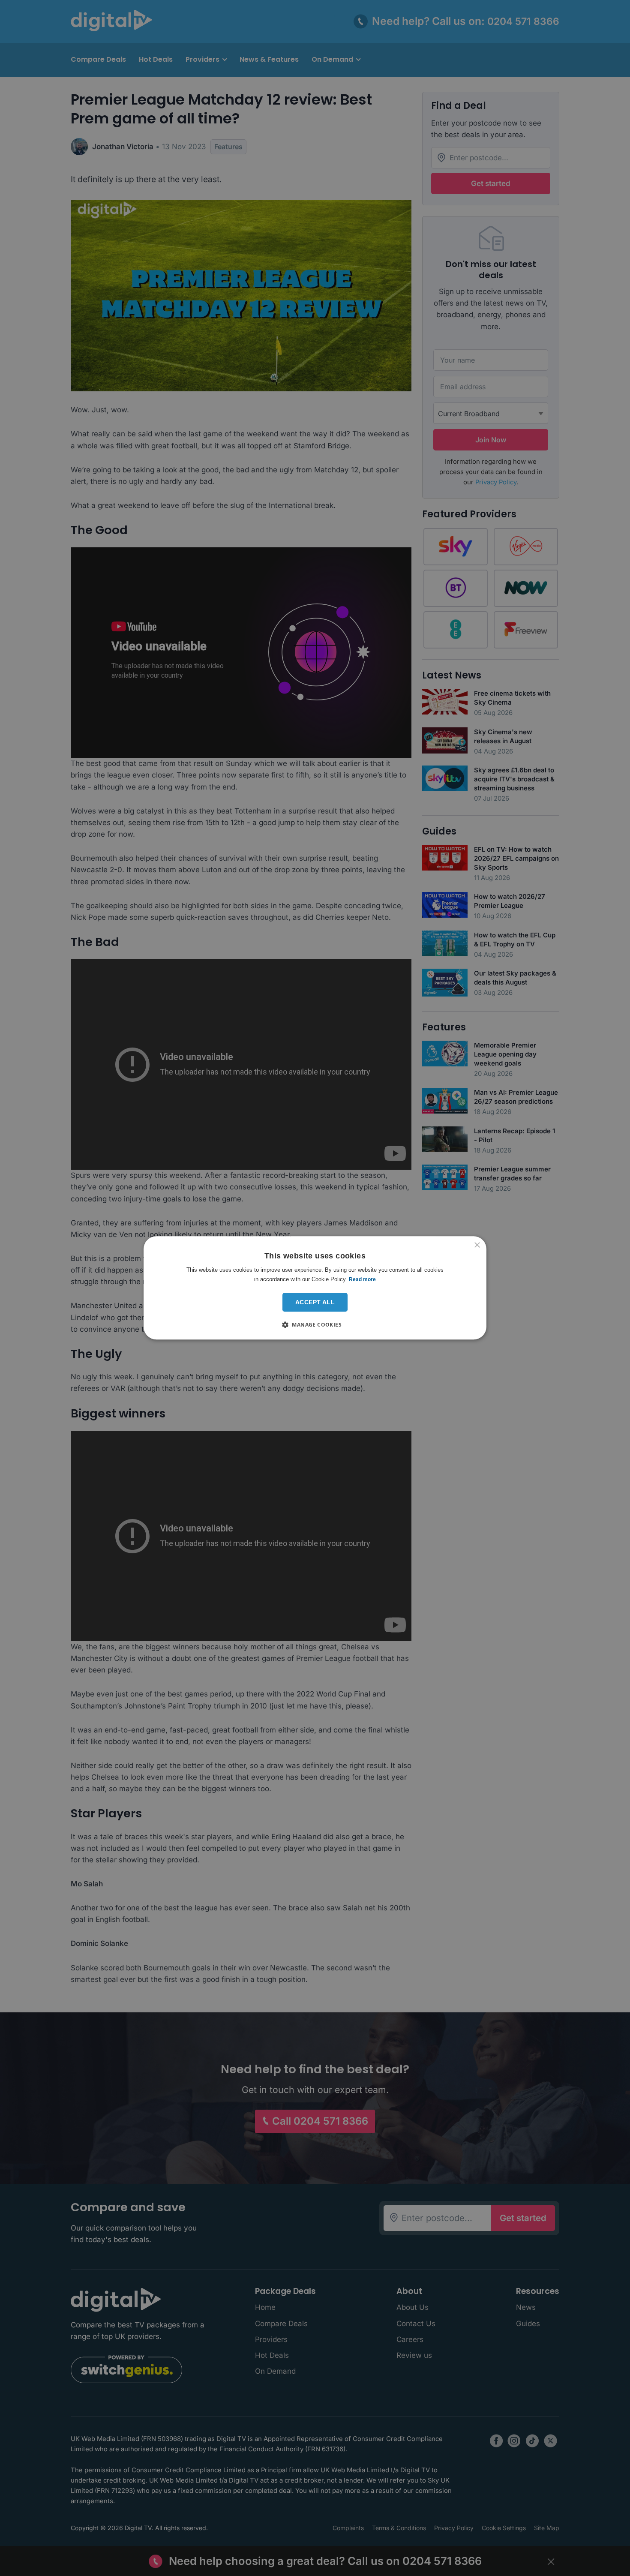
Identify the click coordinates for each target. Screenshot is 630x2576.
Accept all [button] (315, 1302)
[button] (315, 1325)
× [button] (477, 1245)
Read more (362, 1279)
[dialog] (315, 1288)
